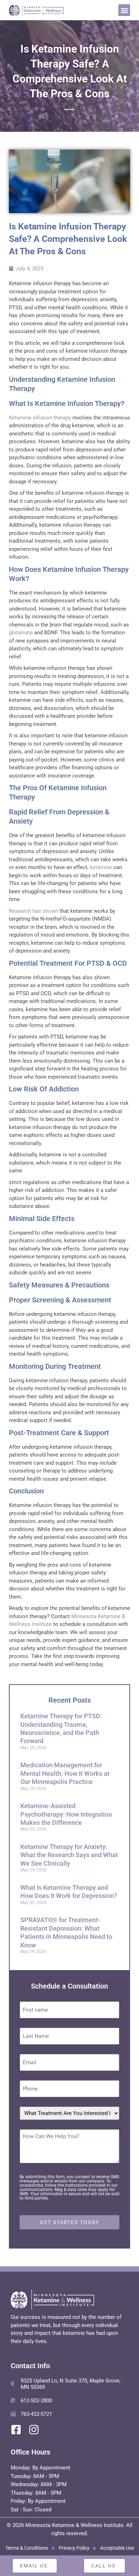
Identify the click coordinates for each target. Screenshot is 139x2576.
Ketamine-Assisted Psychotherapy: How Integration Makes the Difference (66, 1814)
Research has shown (34, 911)
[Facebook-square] (16, 2430)
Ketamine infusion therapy (40, 418)
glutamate (21, 633)
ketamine (101, 867)
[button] (124, 10)
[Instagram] (34, 2430)
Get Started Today (69, 2222)
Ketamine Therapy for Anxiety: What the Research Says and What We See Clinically (69, 1855)
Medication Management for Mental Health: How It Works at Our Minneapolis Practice (65, 1773)
